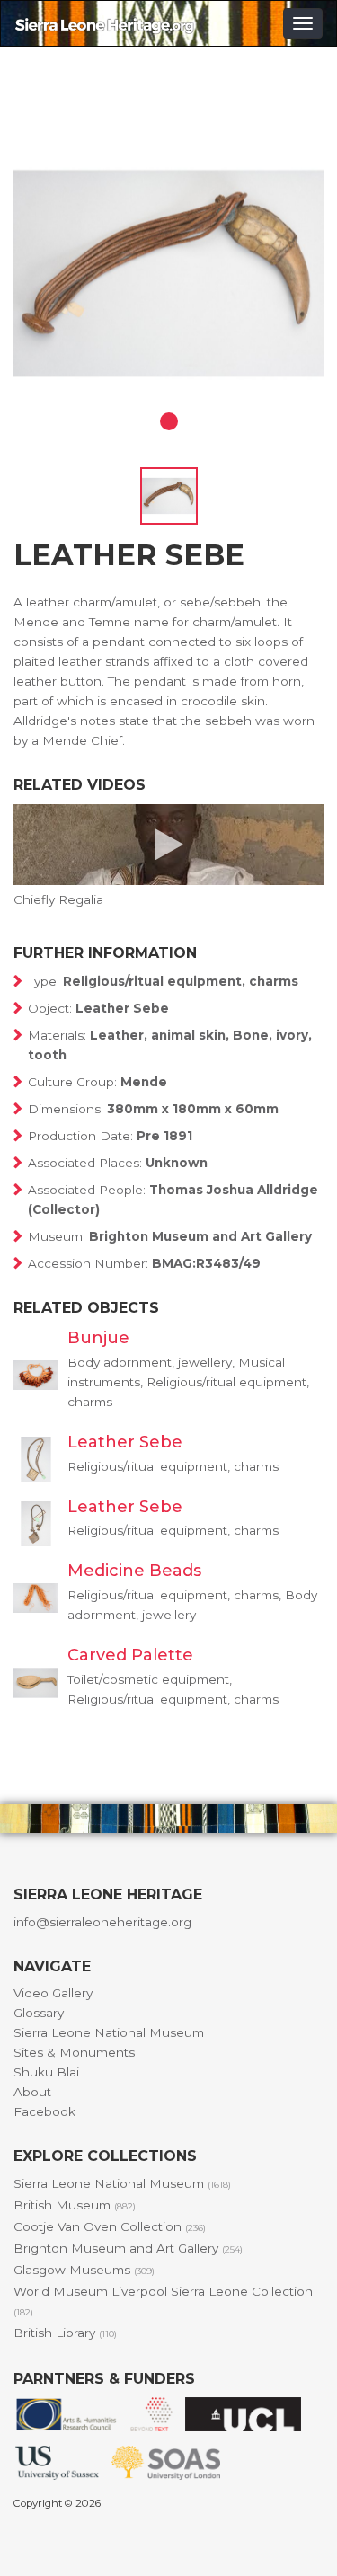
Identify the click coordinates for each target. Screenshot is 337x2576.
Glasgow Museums (84, 2270)
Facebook (44, 2111)
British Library (65, 2333)
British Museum (75, 2205)
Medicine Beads (134, 1571)
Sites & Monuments (74, 2052)
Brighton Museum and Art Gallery (128, 2248)
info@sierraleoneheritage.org (102, 1922)
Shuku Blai (46, 2072)
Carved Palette (130, 1655)
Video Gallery (53, 1993)
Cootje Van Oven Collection (110, 2226)
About (32, 2092)
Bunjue (98, 1338)
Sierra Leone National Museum (109, 2032)
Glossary (39, 2013)
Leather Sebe (125, 1442)
